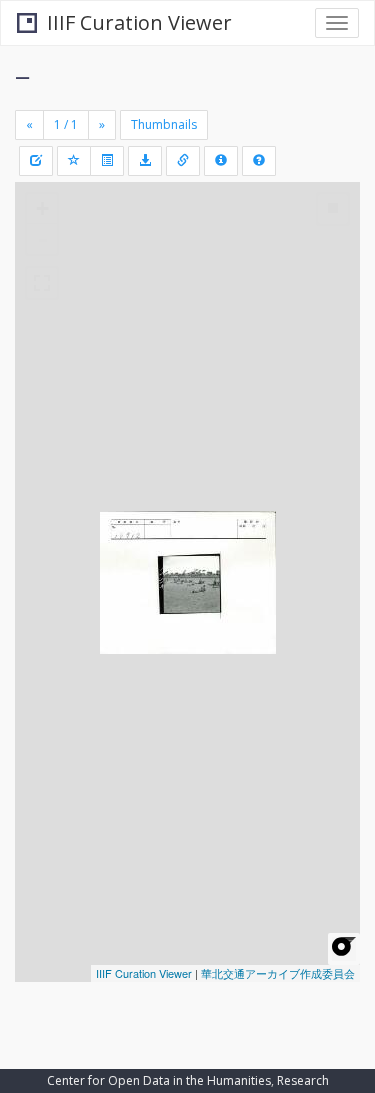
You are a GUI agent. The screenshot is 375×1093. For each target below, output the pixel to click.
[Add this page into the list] (74, 161)
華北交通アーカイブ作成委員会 (278, 973)
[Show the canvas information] (183, 161)
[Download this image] (145, 161)
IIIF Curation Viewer (139, 22)
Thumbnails (164, 124)
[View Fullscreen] (42, 283)
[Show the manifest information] (221, 161)
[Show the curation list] (107, 161)
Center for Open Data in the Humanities (159, 1080)
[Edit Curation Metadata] (36, 161)
